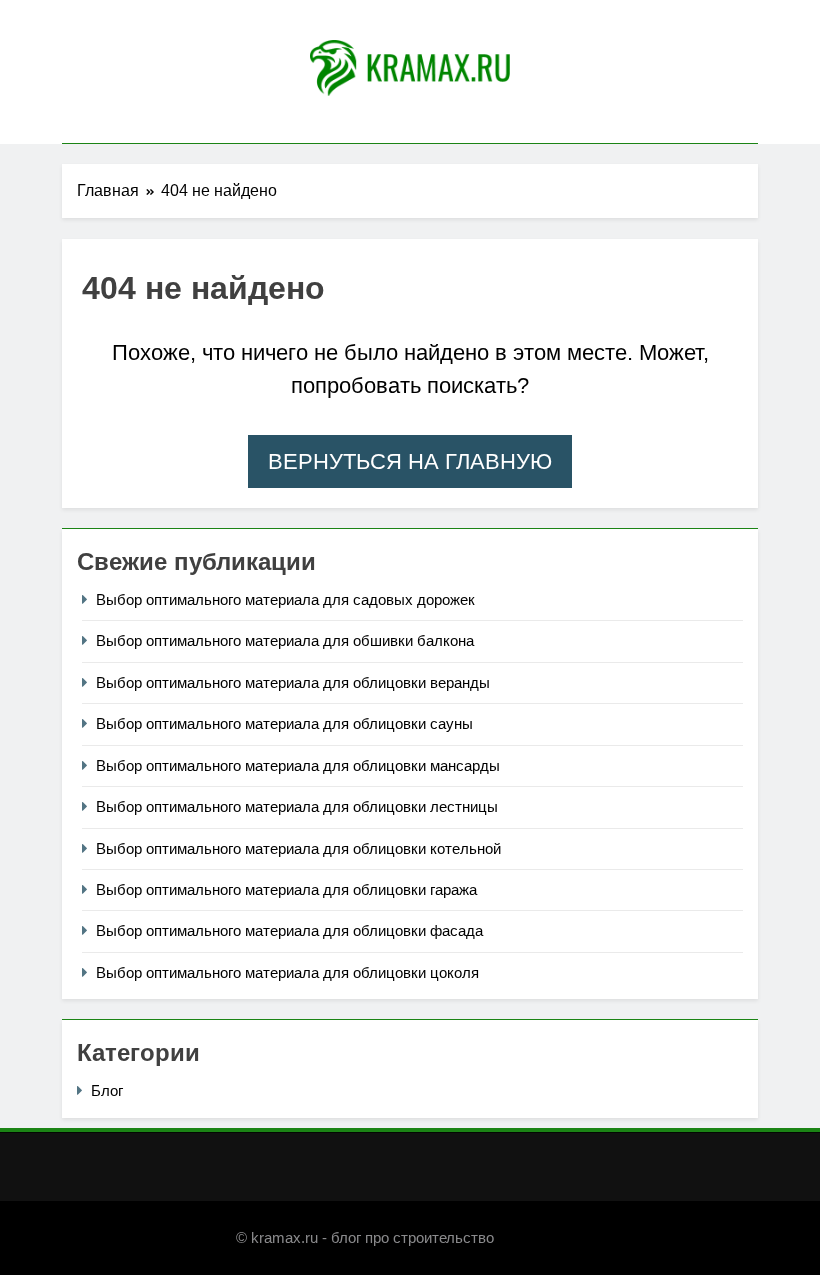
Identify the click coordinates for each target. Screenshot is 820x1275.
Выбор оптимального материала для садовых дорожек (285, 599)
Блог (107, 1090)
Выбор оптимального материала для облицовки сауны (284, 723)
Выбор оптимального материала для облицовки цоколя (287, 972)
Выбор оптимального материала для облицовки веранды (293, 682)
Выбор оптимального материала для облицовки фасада (289, 930)
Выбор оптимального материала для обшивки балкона (285, 640)
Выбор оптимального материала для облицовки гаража (286, 889)
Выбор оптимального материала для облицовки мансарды (298, 765)
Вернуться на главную (410, 461)
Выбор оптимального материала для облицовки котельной (298, 848)
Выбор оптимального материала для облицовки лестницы (297, 806)
